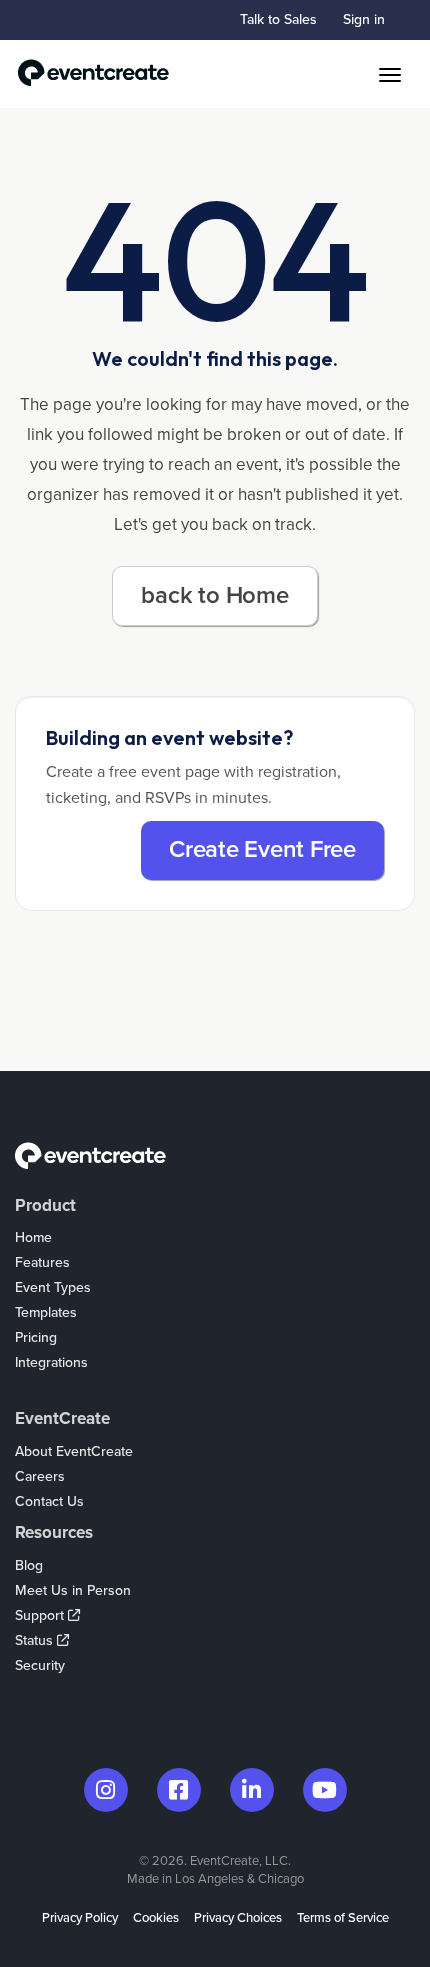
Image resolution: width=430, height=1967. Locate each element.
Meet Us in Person (73, 1590)
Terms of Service (343, 1918)
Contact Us (49, 1501)
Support (41, 1615)
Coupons (43, 1387)
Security (40, 1665)
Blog (29, 1565)
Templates (46, 1312)
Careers (40, 1476)
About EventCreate (74, 1451)
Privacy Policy (80, 1918)
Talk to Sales (278, 19)
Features (42, 1262)
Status (36, 1640)
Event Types (53, 1287)
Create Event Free (262, 849)
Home (33, 1237)
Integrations (51, 1362)
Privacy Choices (238, 1918)
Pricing (36, 1337)
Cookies (156, 1918)
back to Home (214, 595)
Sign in (364, 19)
